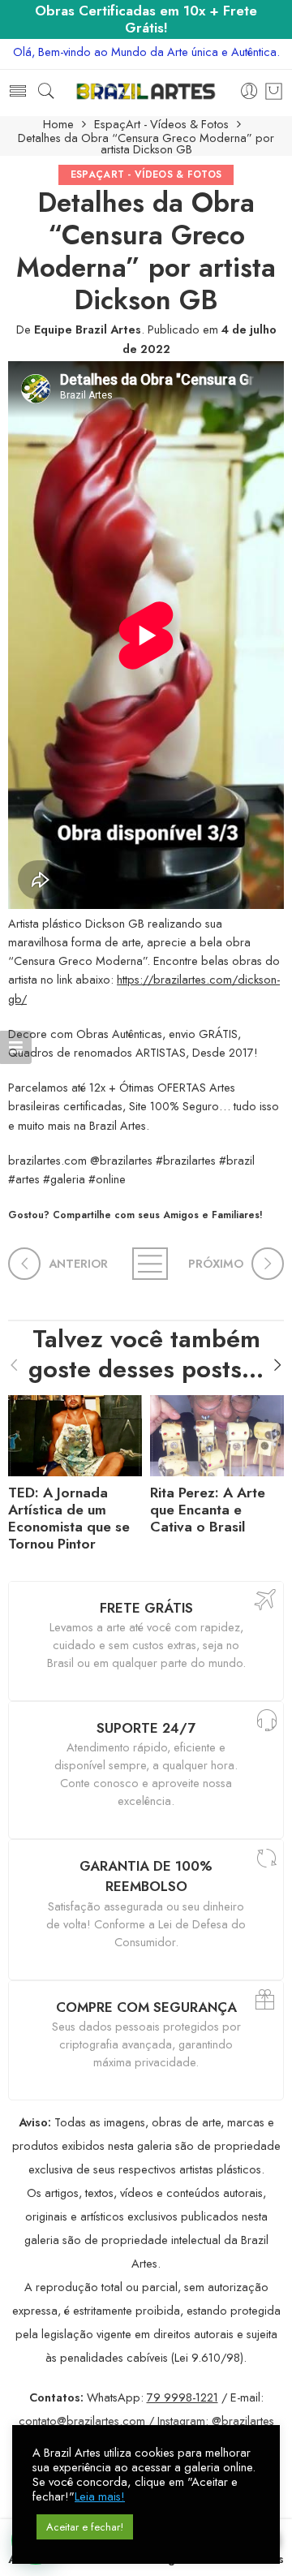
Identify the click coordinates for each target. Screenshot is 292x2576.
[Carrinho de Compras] (274, 92)
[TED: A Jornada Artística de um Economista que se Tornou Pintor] (75, 1432)
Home (58, 125)
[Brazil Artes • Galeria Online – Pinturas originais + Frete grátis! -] (146, 91)
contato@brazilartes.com (82, 2421)
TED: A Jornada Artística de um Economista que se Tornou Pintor (69, 1518)
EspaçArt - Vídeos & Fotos (161, 125)
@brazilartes (243, 2421)
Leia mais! (100, 2496)
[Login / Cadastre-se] (249, 92)
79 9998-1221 (182, 2397)
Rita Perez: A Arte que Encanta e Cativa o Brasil (208, 1510)
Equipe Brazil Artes (88, 329)
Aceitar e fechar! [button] (85, 2527)
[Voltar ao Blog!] (146, 1264)
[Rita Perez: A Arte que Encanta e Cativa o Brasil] (217, 1432)
